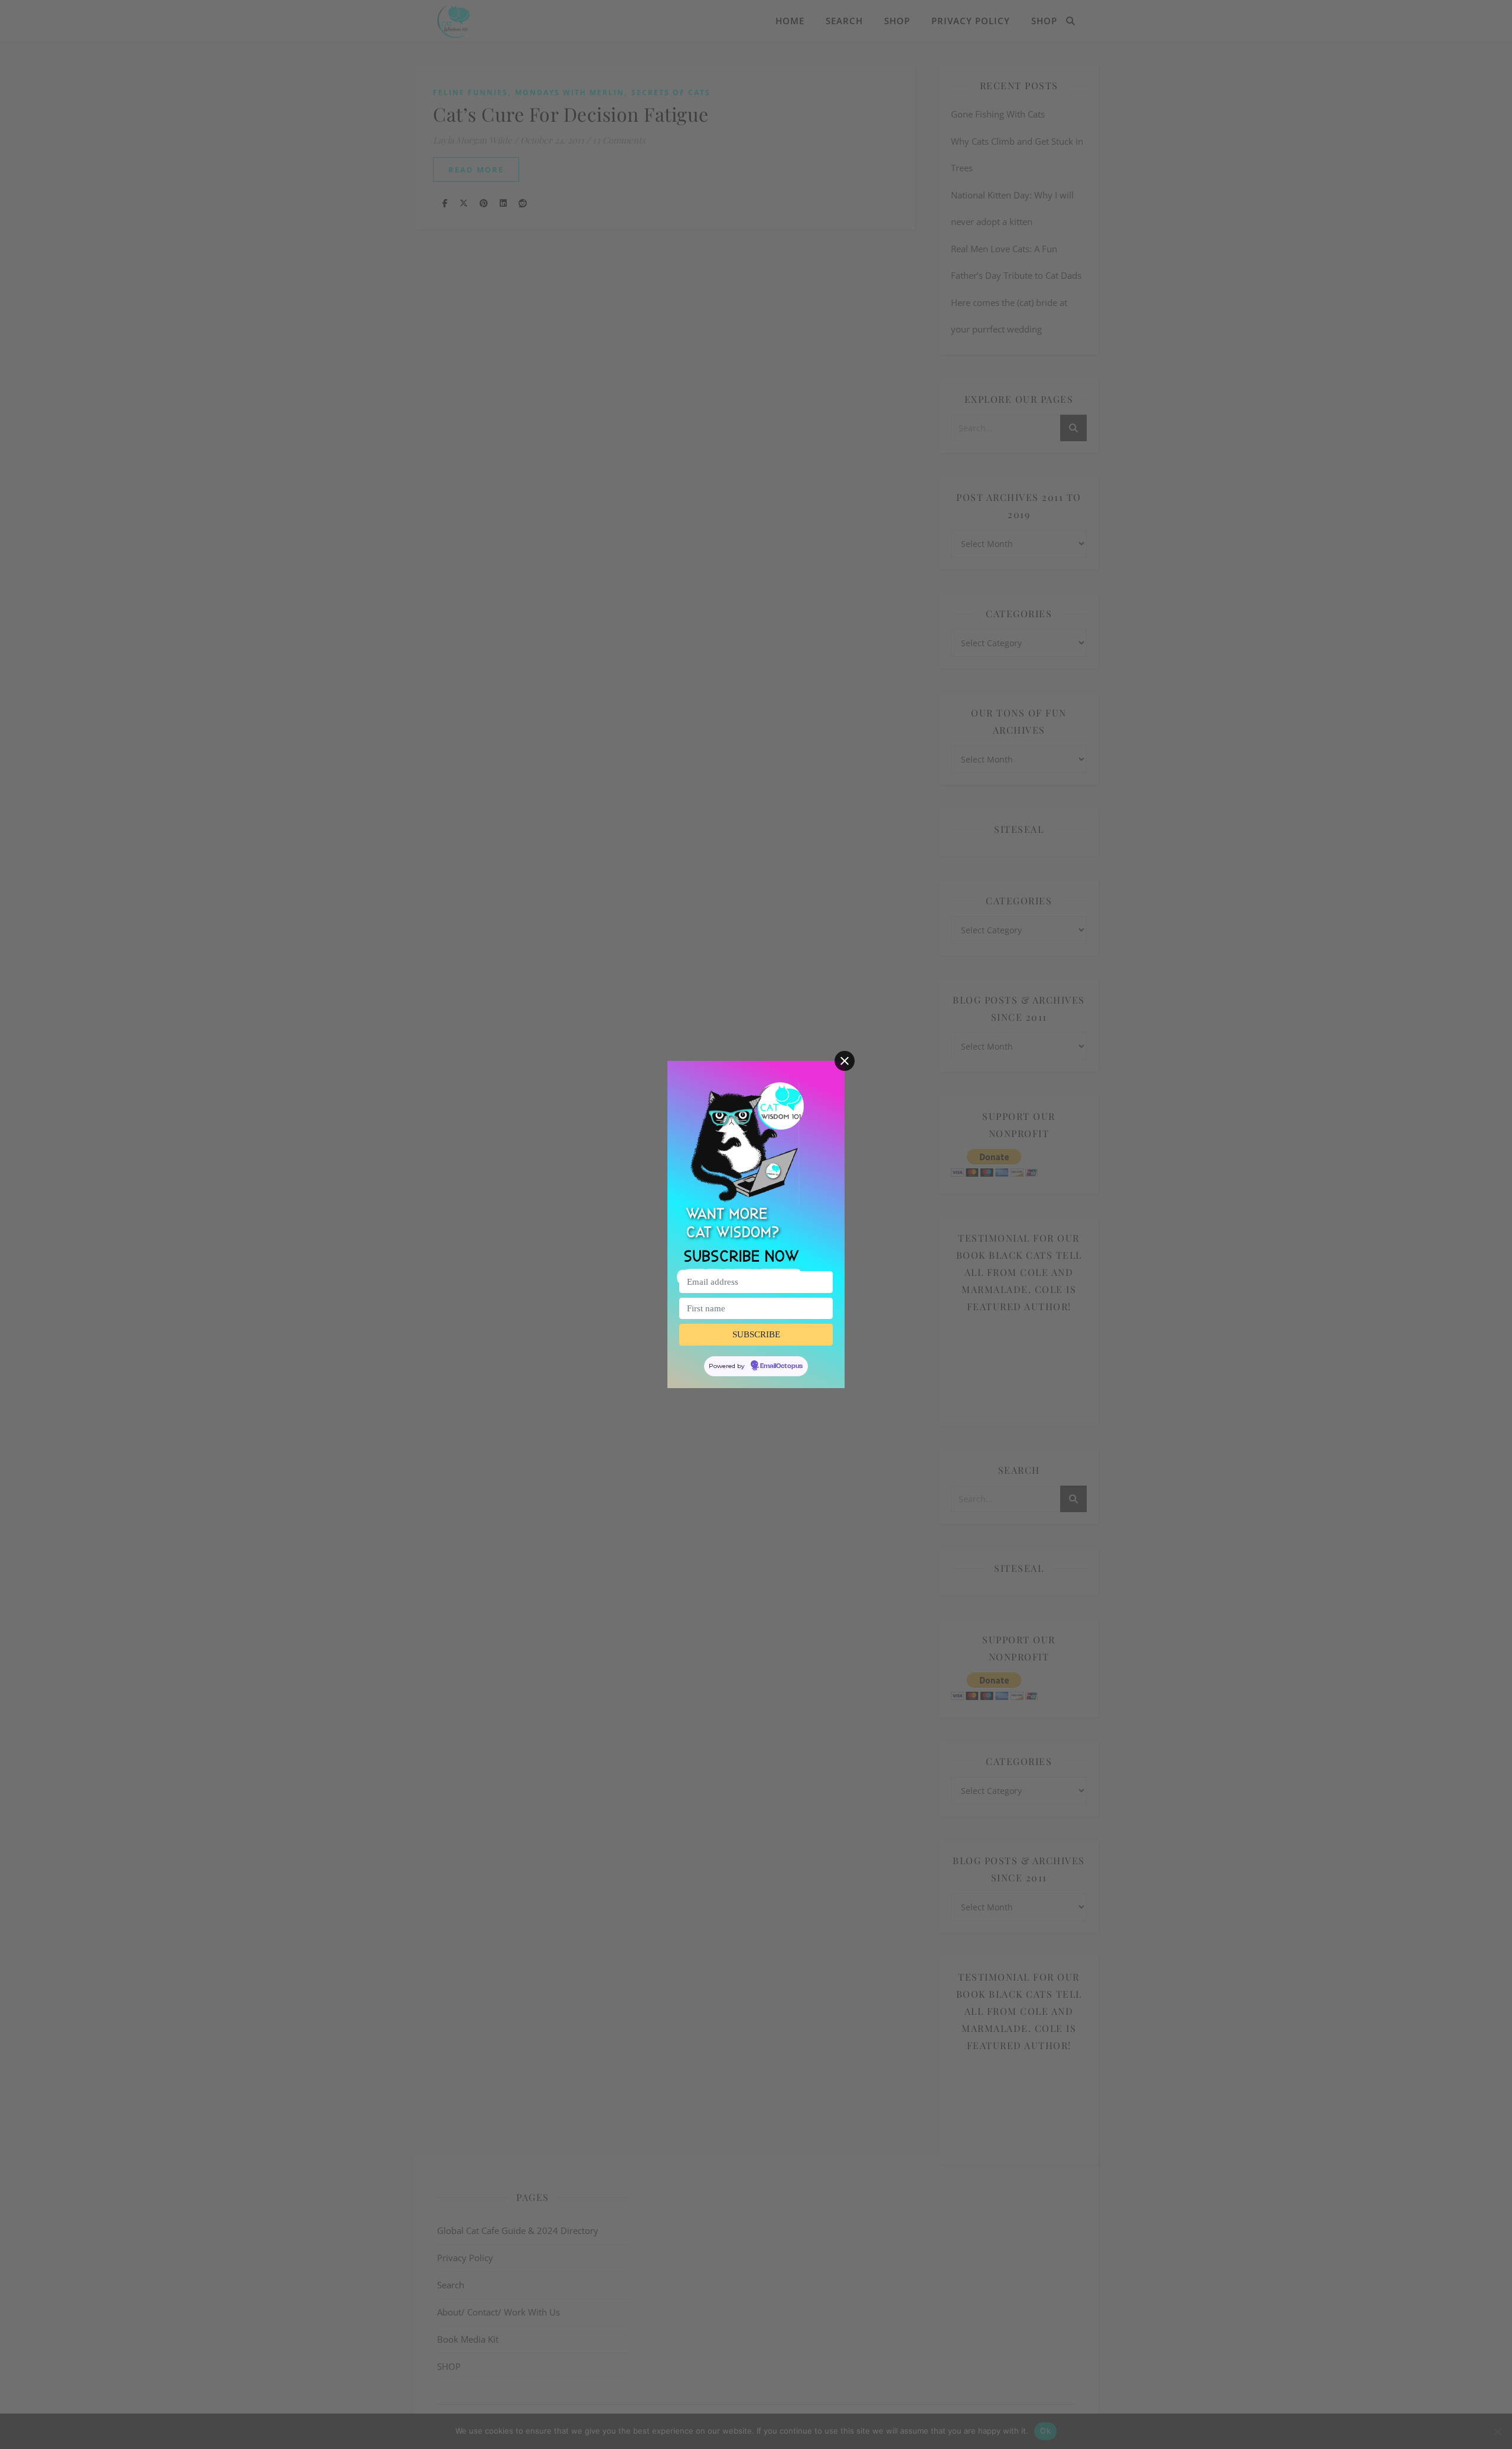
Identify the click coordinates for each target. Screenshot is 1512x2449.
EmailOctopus (781, 1366)
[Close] (845, 1061)
